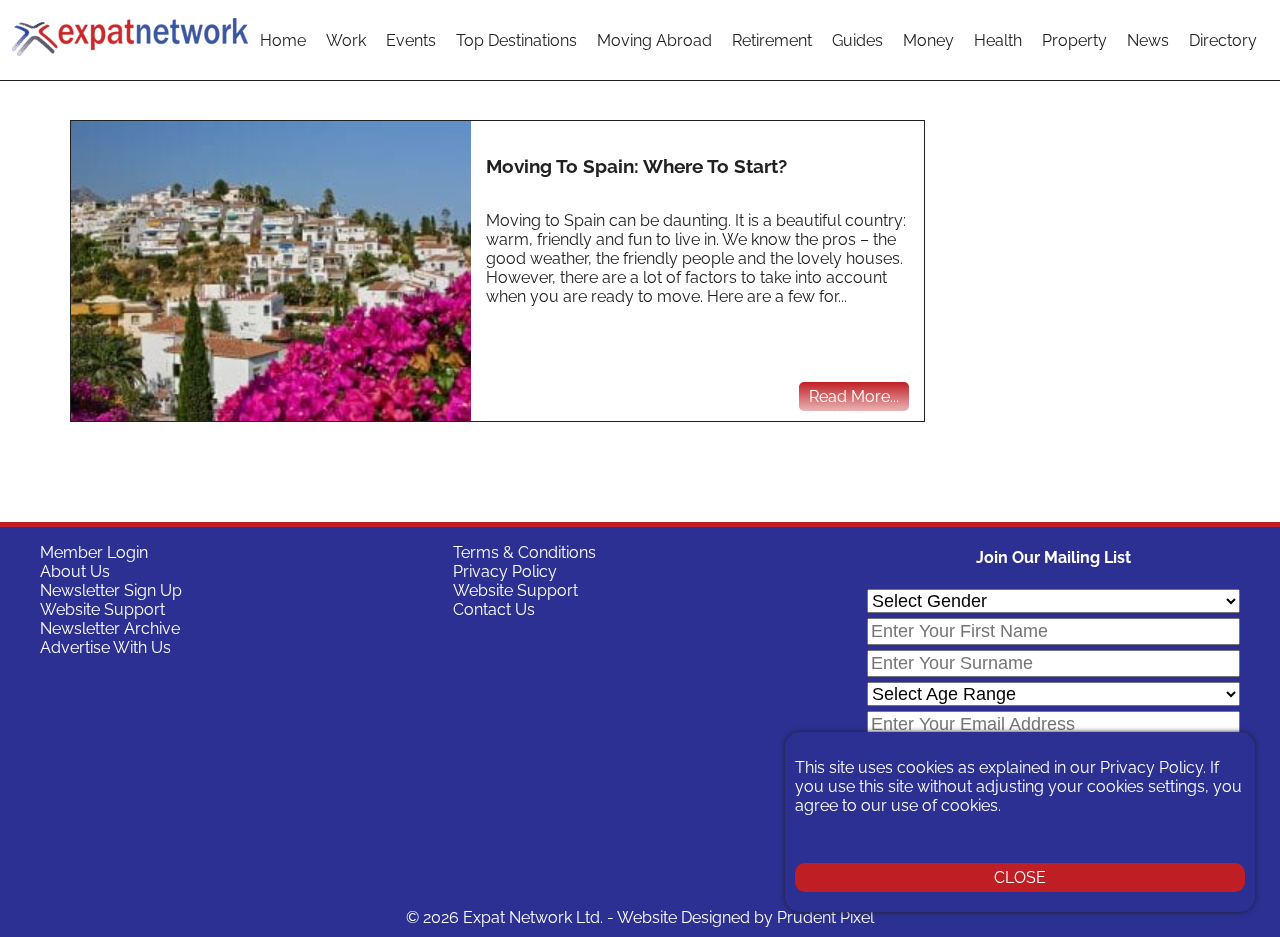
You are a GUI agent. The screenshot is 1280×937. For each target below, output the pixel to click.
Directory (1223, 40)
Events (411, 40)
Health (998, 40)
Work (346, 40)
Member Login (94, 552)
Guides (857, 40)
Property (1074, 40)
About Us (75, 571)
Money (928, 40)
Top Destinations (516, 40)
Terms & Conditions (524, 552)
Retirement (772, 40)
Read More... (854, 396)
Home (283, 40)
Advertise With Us (105, 647)
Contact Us (494, 609)
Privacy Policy (505, 571)
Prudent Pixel (825, 917)
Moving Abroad (654, 40)
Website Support (102, 609)
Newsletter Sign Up (111, 590)
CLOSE (1020, 877)
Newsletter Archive (110, 628)
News (1148, 40)
